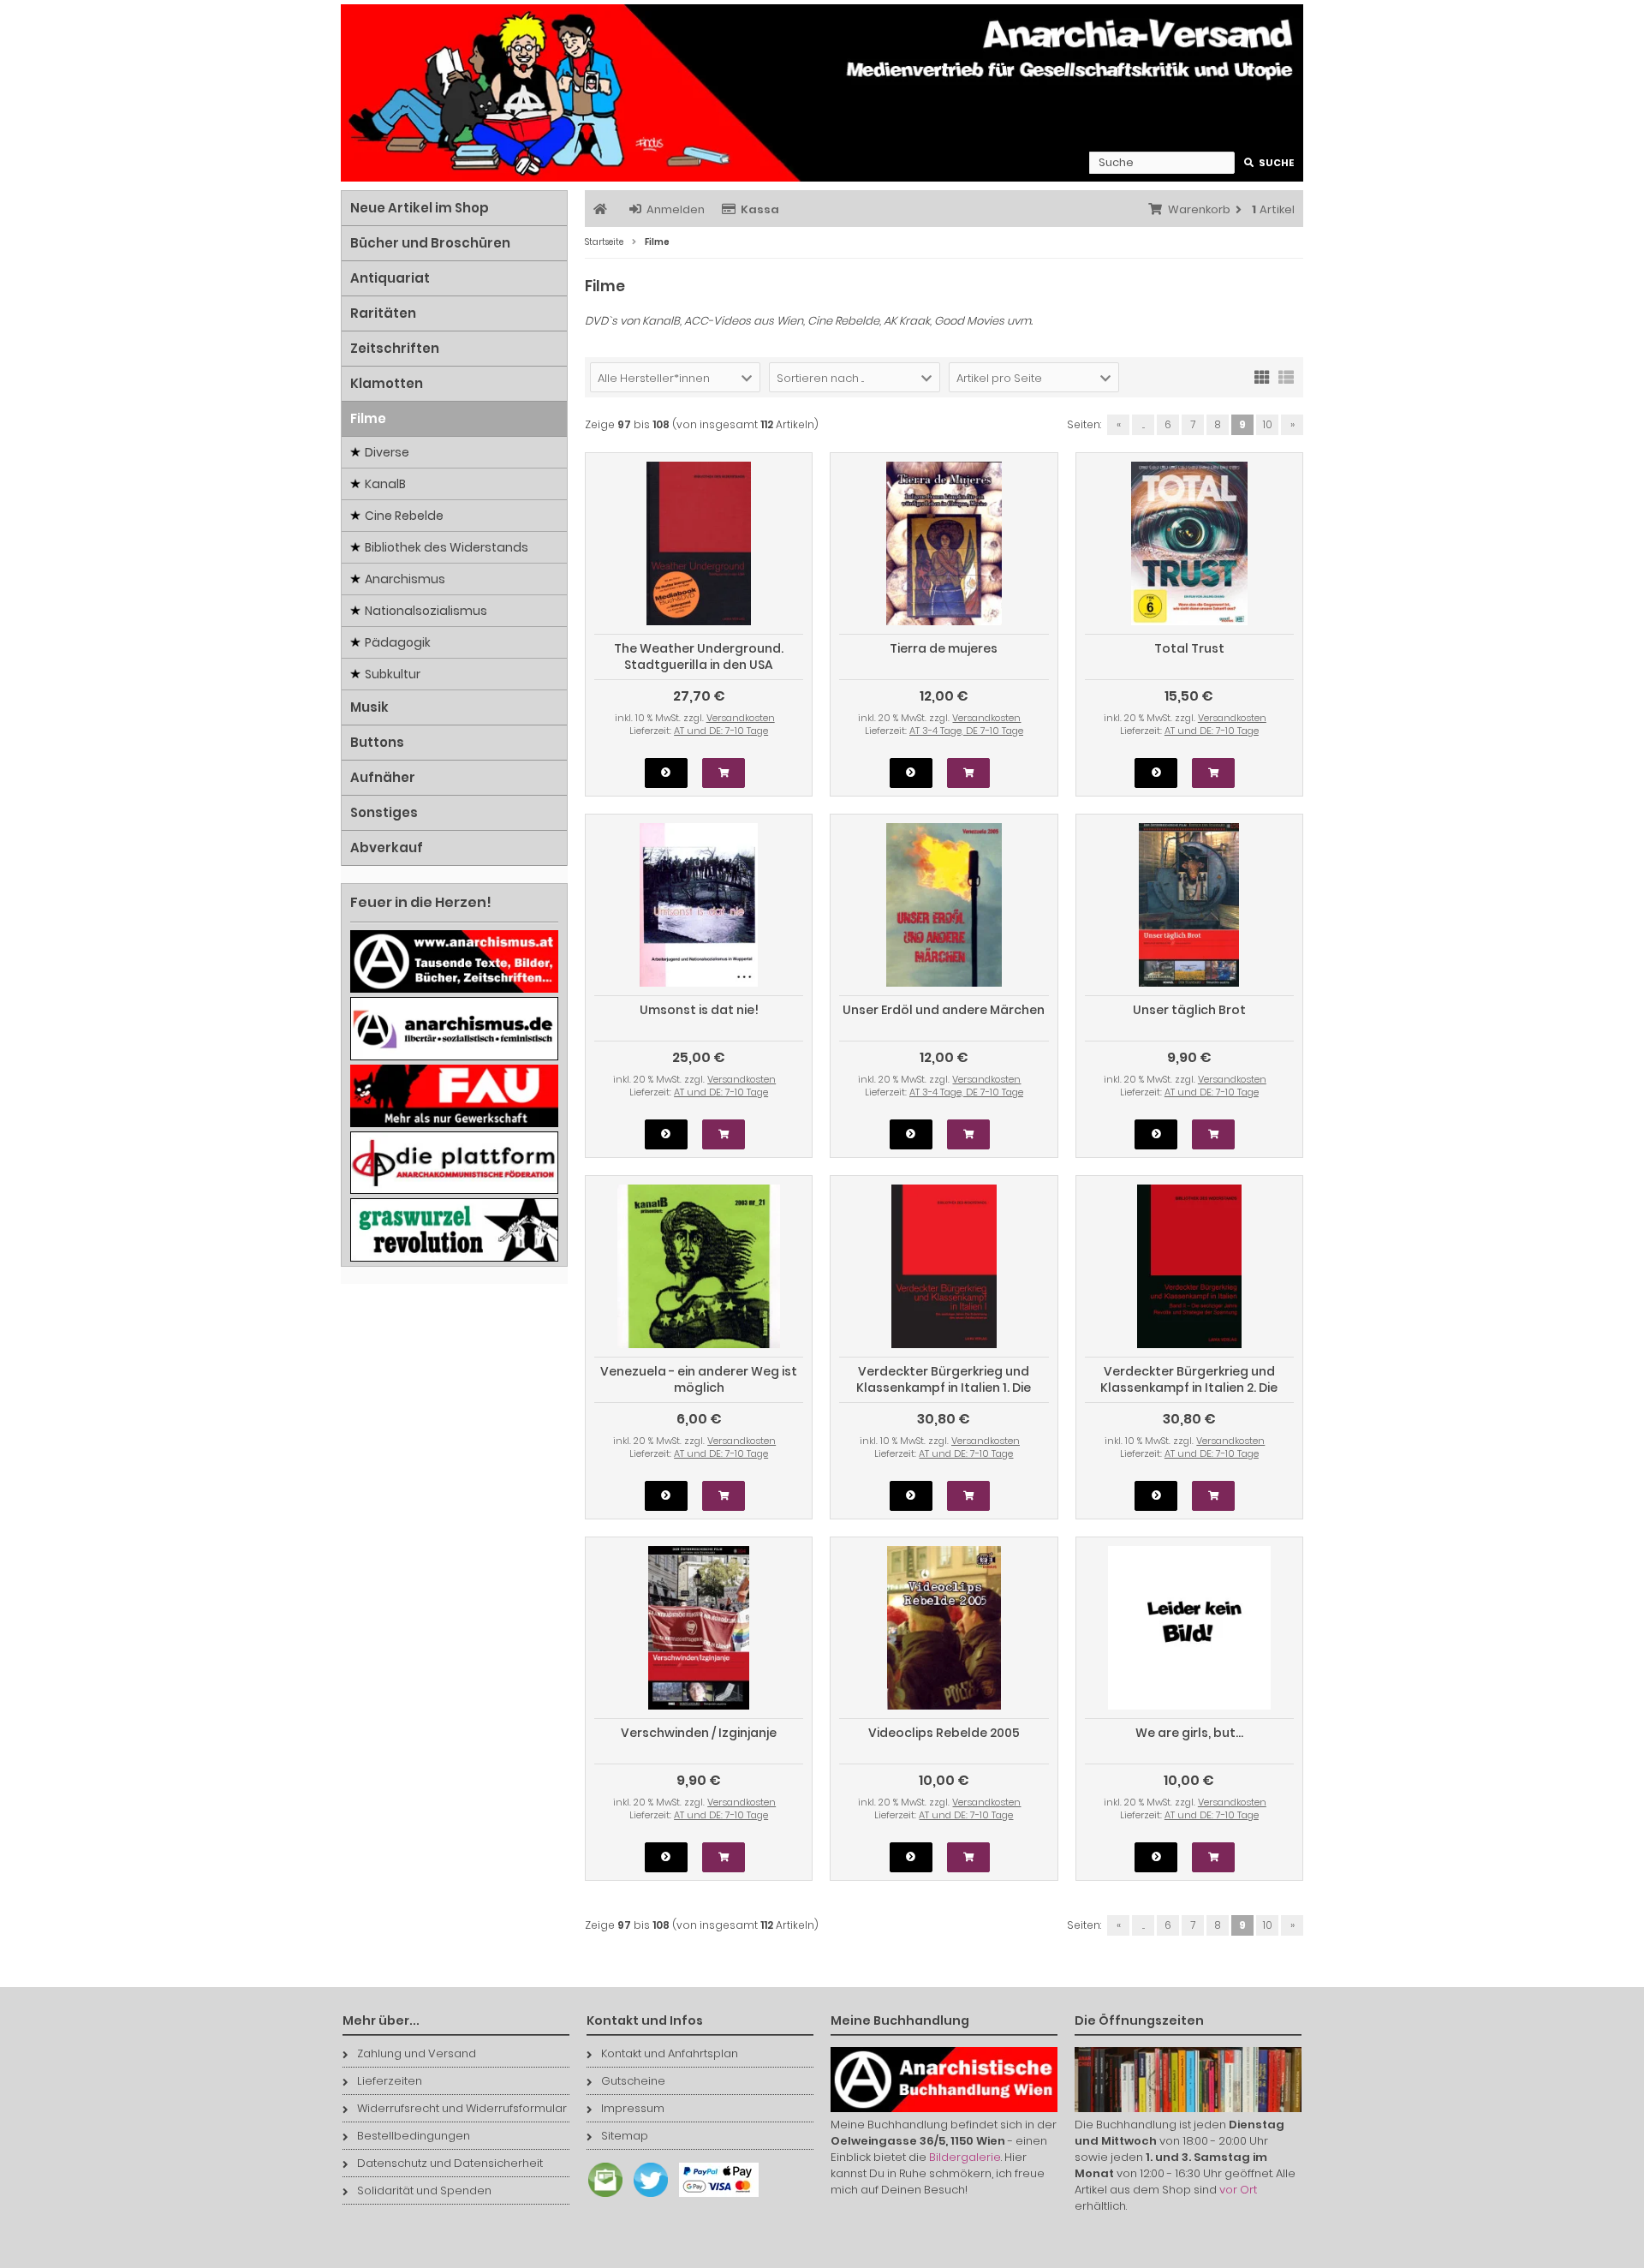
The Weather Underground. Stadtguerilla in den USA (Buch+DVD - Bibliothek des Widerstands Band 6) (699, 673)
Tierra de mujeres (944, 648)
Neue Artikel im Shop (420, 208)
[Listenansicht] (1286, 376)
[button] (675, 377)
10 (1268, 424)
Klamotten (387, 383)
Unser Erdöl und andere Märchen (944, 1010)
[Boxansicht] (1262, 376)
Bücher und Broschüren (430, 243)
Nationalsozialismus (426, 611)
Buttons (377, 742)
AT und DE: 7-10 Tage (721, 731)
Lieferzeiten (390, 2081)
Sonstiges (384, 812)
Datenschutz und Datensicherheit (450, 2163)
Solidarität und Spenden (424, 2190)
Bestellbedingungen (414, 2136)
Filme (368, 418)
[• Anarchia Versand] (822, 93)
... (1144, 424)
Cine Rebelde (404, 516)
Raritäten (383, 313)
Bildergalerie (965, 2157)
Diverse (387, 452)
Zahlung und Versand (417, 2053)
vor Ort (1238, 2190)
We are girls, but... (1189, 1733)
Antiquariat (390, 278)
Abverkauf (387, 848)
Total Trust (1189, 648)
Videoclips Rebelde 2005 (944, 1733)
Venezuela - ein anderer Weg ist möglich (699, 1379)
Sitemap (625, 2136)
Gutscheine (633, 2081)
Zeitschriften (395, 348)
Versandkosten (741, 718)
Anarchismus (405, 579)
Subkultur (393, 674)
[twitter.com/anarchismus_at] (646, 2197)
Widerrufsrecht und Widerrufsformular (462, 2108)
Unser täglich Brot (1189, 1010)
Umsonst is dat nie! (699, 1010)
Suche (1269, 163)
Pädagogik (398, 642)
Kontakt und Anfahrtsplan (670, 2053)
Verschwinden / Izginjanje (699, 1733)
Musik (369, 707)
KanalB (385, 484)
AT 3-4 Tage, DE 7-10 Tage (966, 731)
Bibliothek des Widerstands (447, 547)
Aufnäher (383, 777)
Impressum (633, 2108)
